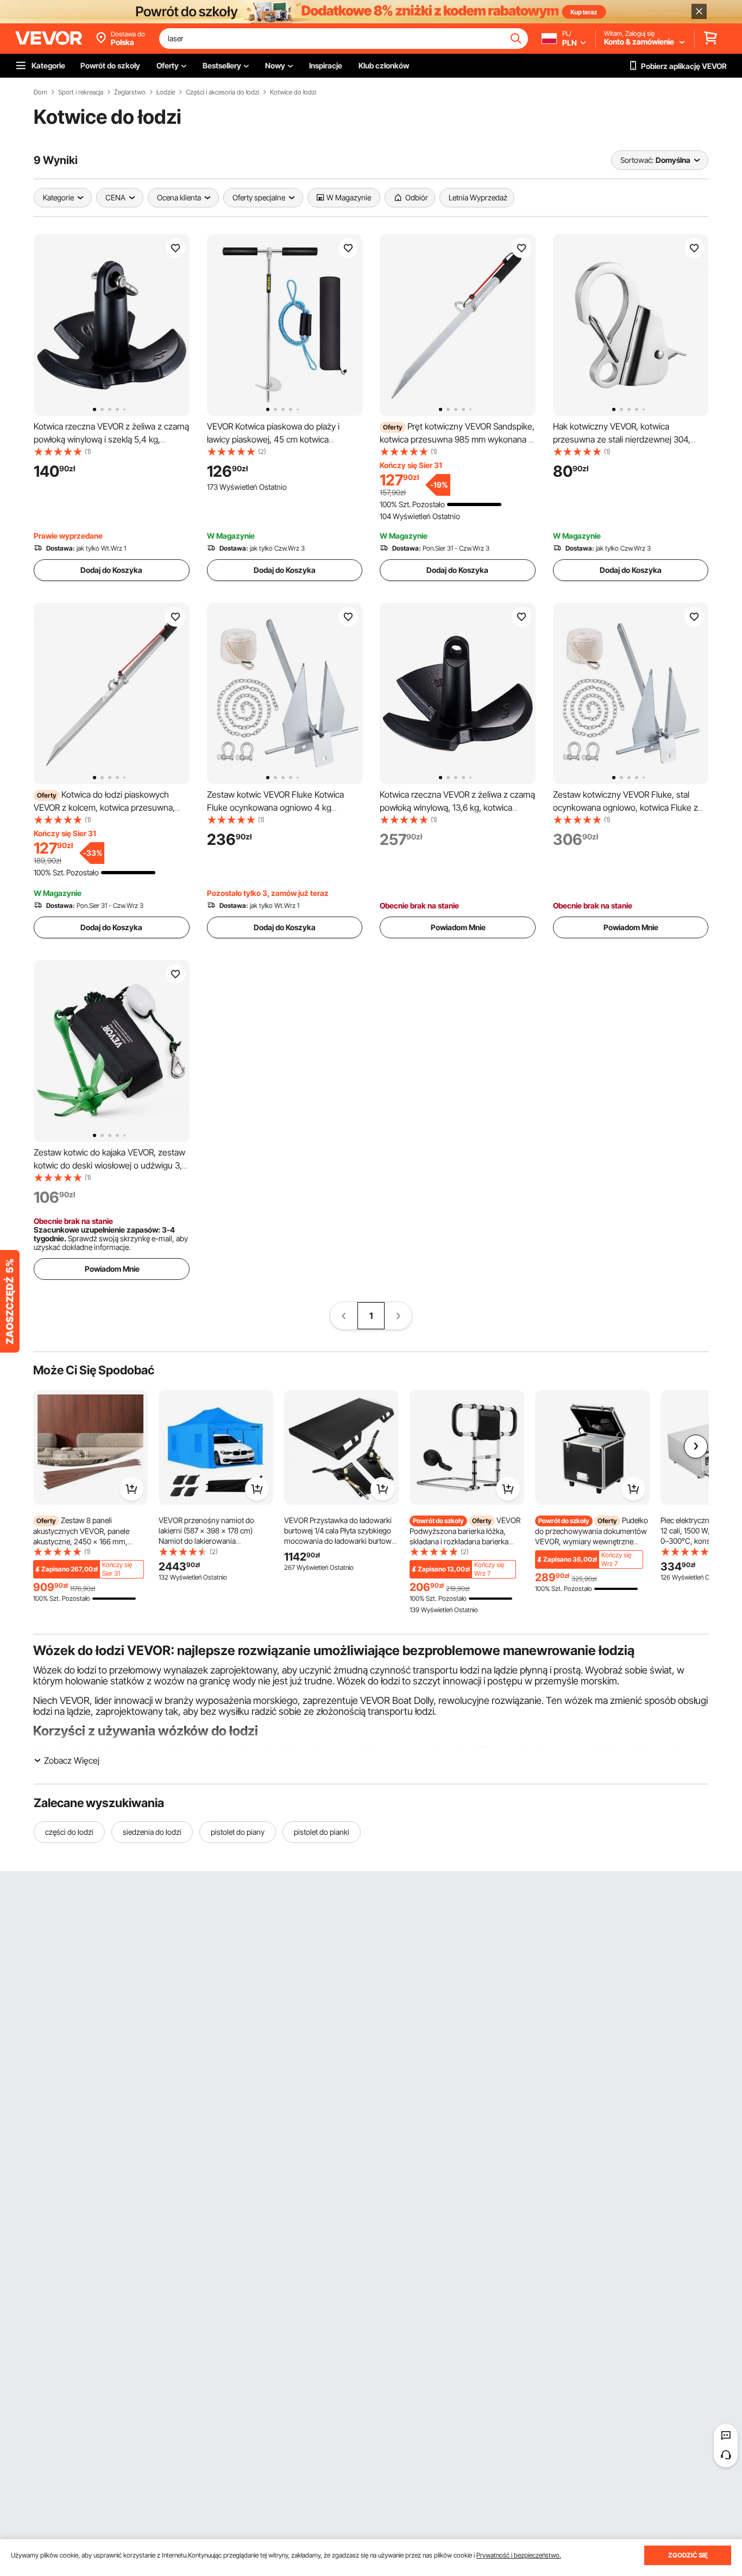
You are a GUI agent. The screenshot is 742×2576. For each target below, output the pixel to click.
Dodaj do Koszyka (111, 570)
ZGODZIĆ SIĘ (688, 2555)
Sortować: (637, 160)
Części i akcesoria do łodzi (222, 92)
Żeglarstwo (130, 92)
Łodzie (166, 92)
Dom (40, 92)
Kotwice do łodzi (293, 92)
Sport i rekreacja (81, 92)
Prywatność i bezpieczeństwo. (519, 2555)
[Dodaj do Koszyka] (131, 1489)
